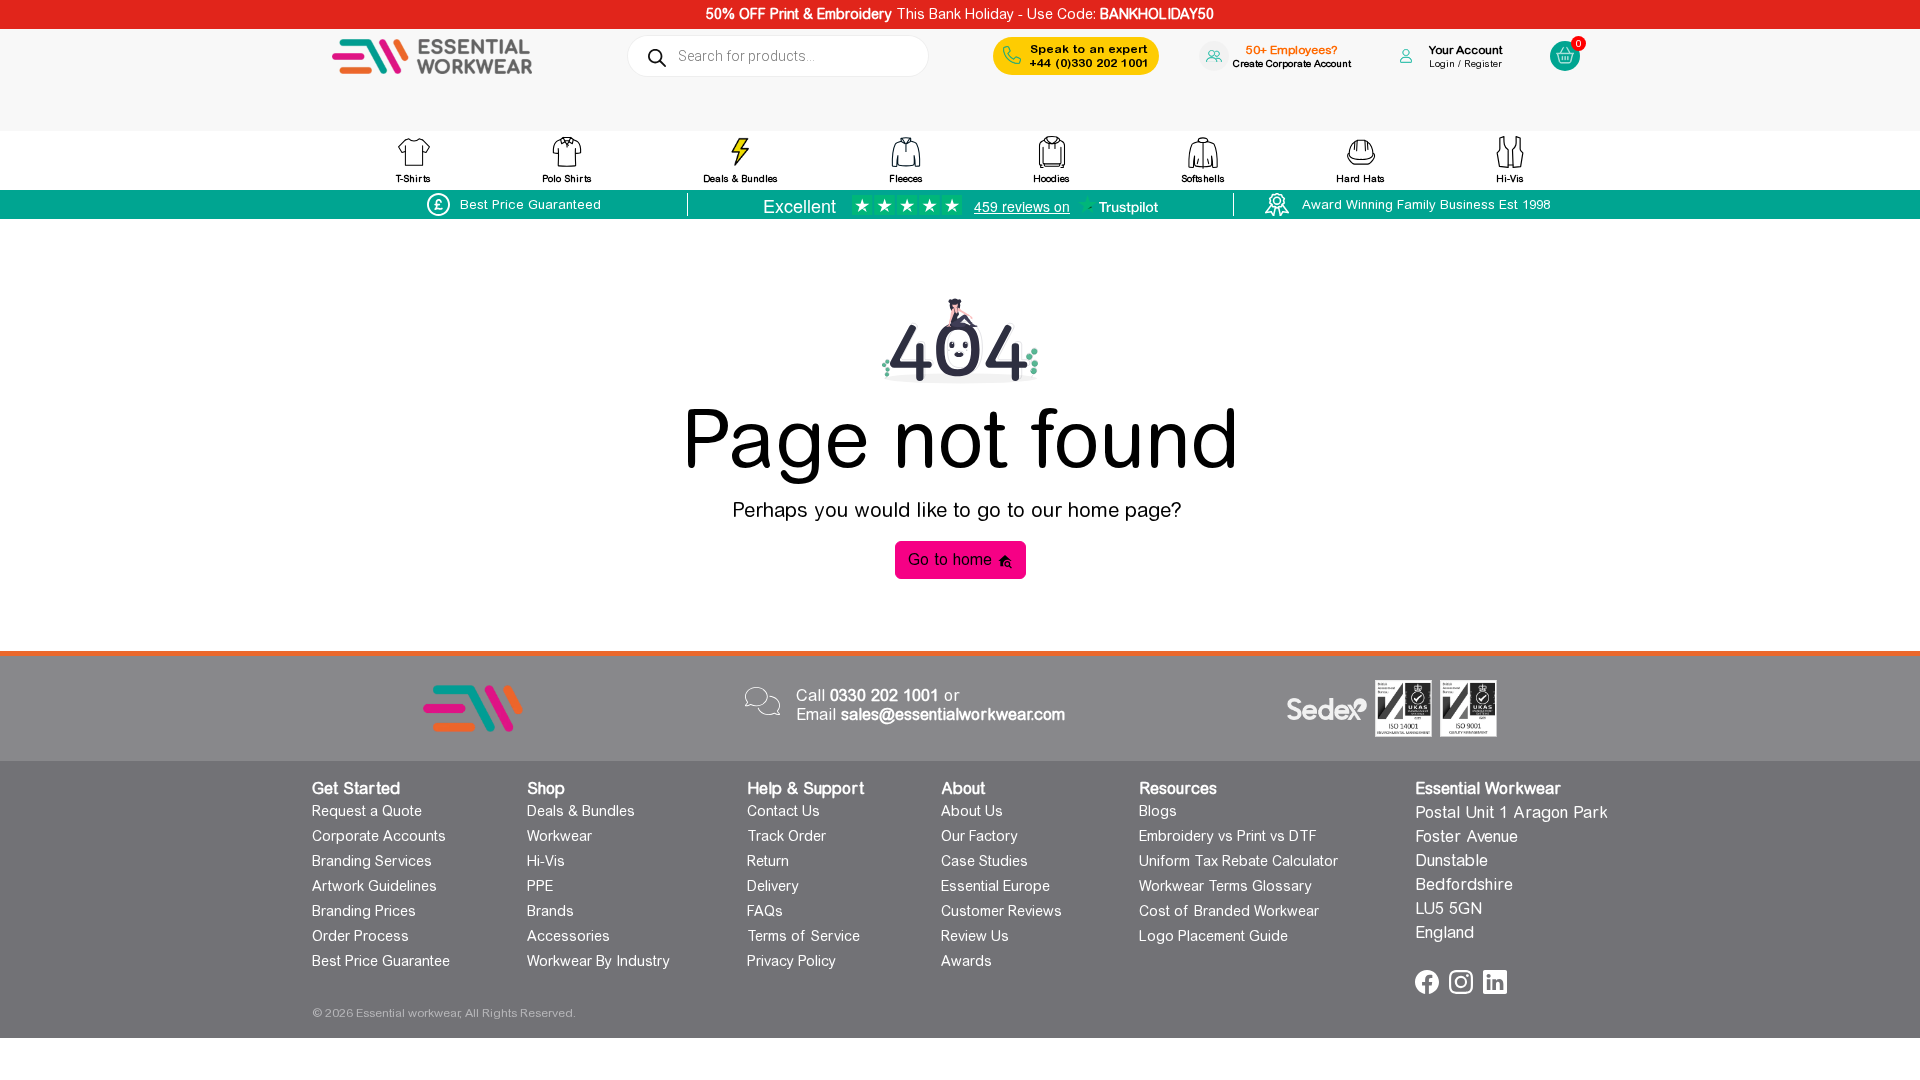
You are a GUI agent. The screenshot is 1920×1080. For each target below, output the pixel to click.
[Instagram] (1463, 980)
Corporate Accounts (379, 836)
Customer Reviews (1001, 911)
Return (768, 861)
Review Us (975, 936)
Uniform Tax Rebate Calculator (1238, 861)
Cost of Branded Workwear (1229, 911)
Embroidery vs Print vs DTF (1228, 836)
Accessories (568, 936)
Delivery (773, 886)
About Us (972, 811)
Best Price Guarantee (381, 961)
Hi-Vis (546, 861)
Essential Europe (995, 886)
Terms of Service (803, 936)
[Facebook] (1429, 980)
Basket (1562, 39)
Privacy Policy (791, 961)
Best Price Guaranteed (530, 204)
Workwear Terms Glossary (1225, 886)
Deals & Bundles (581, 811)
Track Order (786, 836)
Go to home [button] (952, 559)
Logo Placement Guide (1213, 936)
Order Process (360, 936)
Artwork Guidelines (374, 886)
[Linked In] (1495, 980)
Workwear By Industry (598, 961)
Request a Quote (367, 811)
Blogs (1158, 811)
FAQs (765, 911)
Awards (966, 961)
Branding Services (372, 861)
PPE (540, 886)
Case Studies (984, 861)
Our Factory (979, 836)
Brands (550, 911)
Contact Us (783, 811)
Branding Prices (364, 911)
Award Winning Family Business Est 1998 (1426, 204)
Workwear (559, 836)
